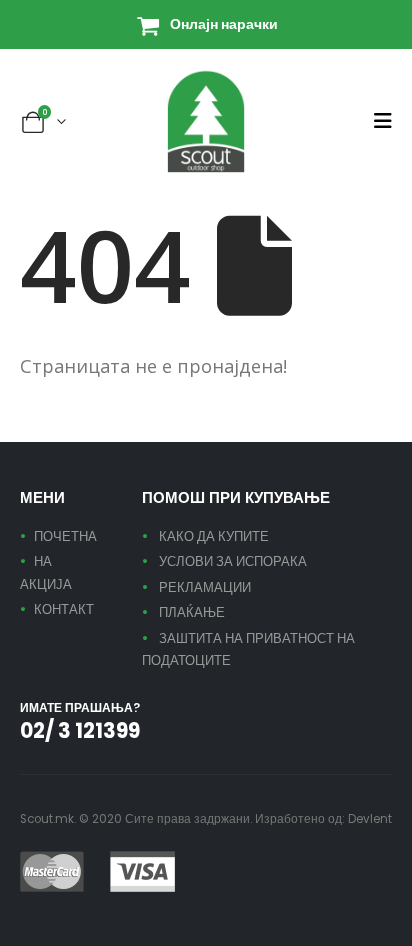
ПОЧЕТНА (65, 536)
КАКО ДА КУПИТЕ (214, 536)
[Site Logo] (206, 121)
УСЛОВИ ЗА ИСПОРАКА (233, 561)
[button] (382, 121)
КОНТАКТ (64, 609)
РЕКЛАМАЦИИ (205, 587)
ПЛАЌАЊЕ (192, 612)
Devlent (370, 819)
